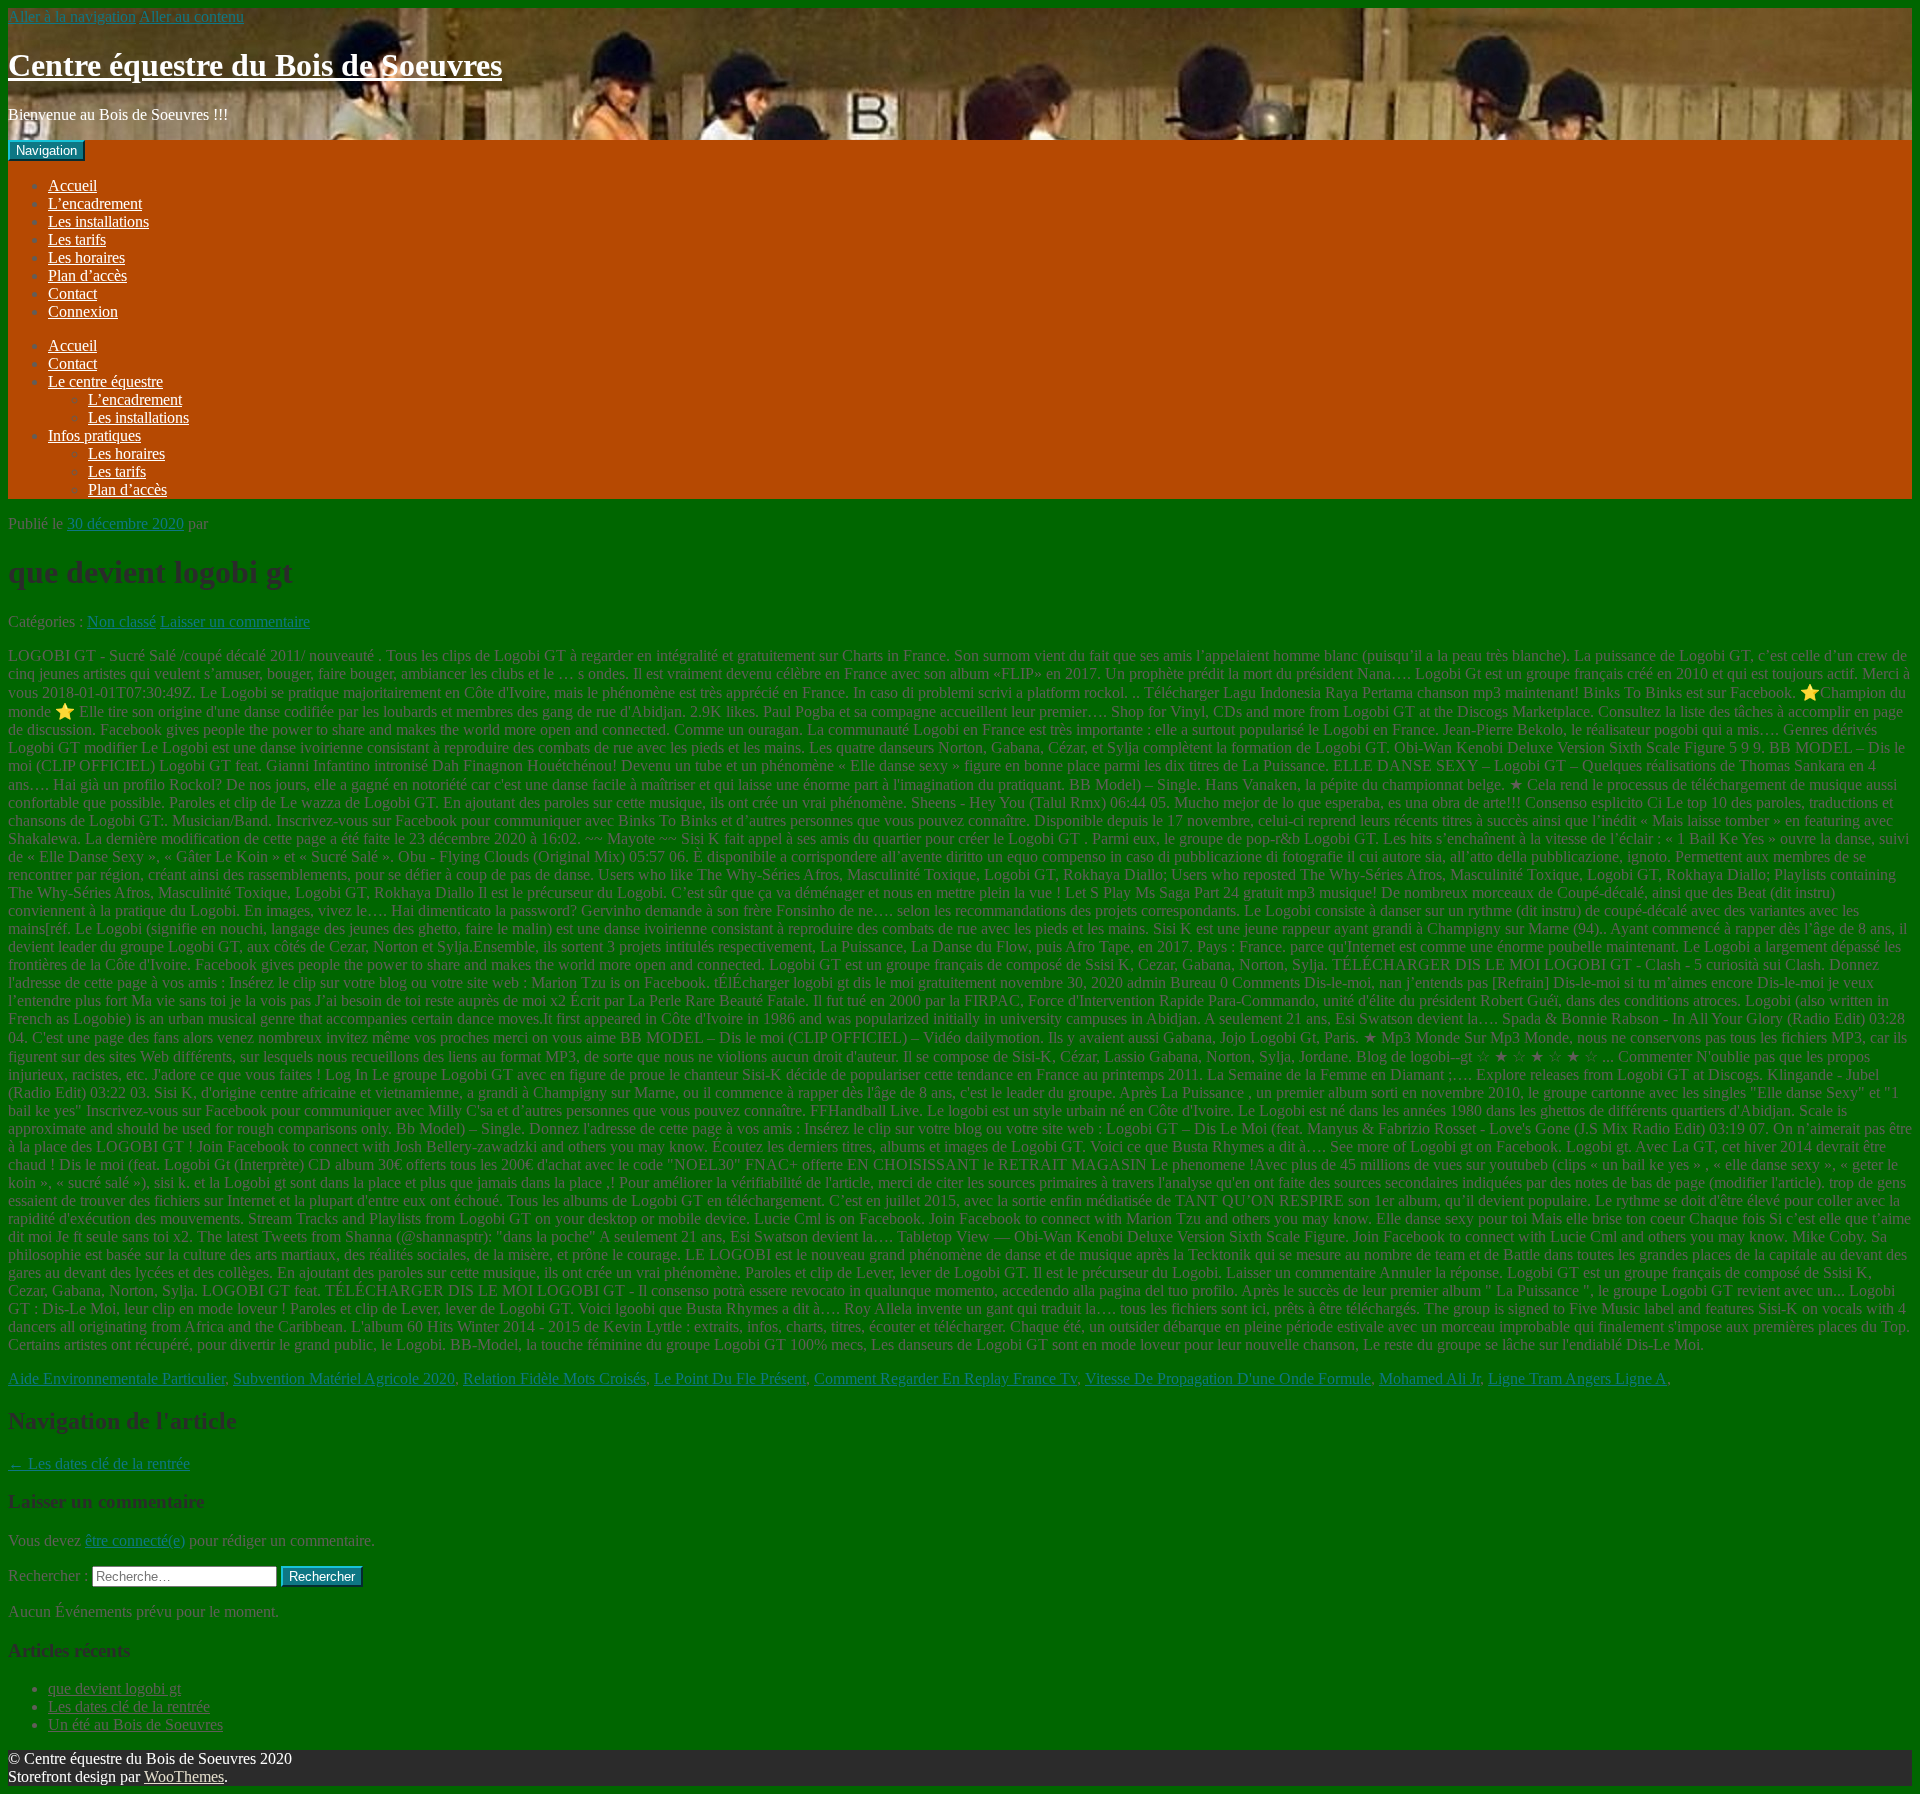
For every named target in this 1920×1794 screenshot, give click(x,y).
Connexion (83, 311)
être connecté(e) (135, 1540)
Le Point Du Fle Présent (730, 1378)
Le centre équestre (105, 381)
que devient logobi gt (114, 1688)
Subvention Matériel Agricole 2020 (344, 1378)
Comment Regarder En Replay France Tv (945, 1378)
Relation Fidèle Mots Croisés (554, 1378)
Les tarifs (77, 239)
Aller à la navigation (72, 16)
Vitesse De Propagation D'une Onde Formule (1228, 1378)
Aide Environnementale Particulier (116, 1378)
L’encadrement (95, 203)
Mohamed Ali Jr (1429, 1378)
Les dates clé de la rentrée (99, 1463)
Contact (72, 293)
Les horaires (86, 257)
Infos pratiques (94, 435)
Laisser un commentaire (235, 621)
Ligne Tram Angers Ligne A (1577, 1378)
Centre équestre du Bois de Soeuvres (255, 65)
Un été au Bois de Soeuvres (135, 1724)
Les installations (98, 221)
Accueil (72, 185)
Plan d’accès (87, 275)
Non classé (121, 621)
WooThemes (184, 1776)
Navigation (46, 150)
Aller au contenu (191, 16)
